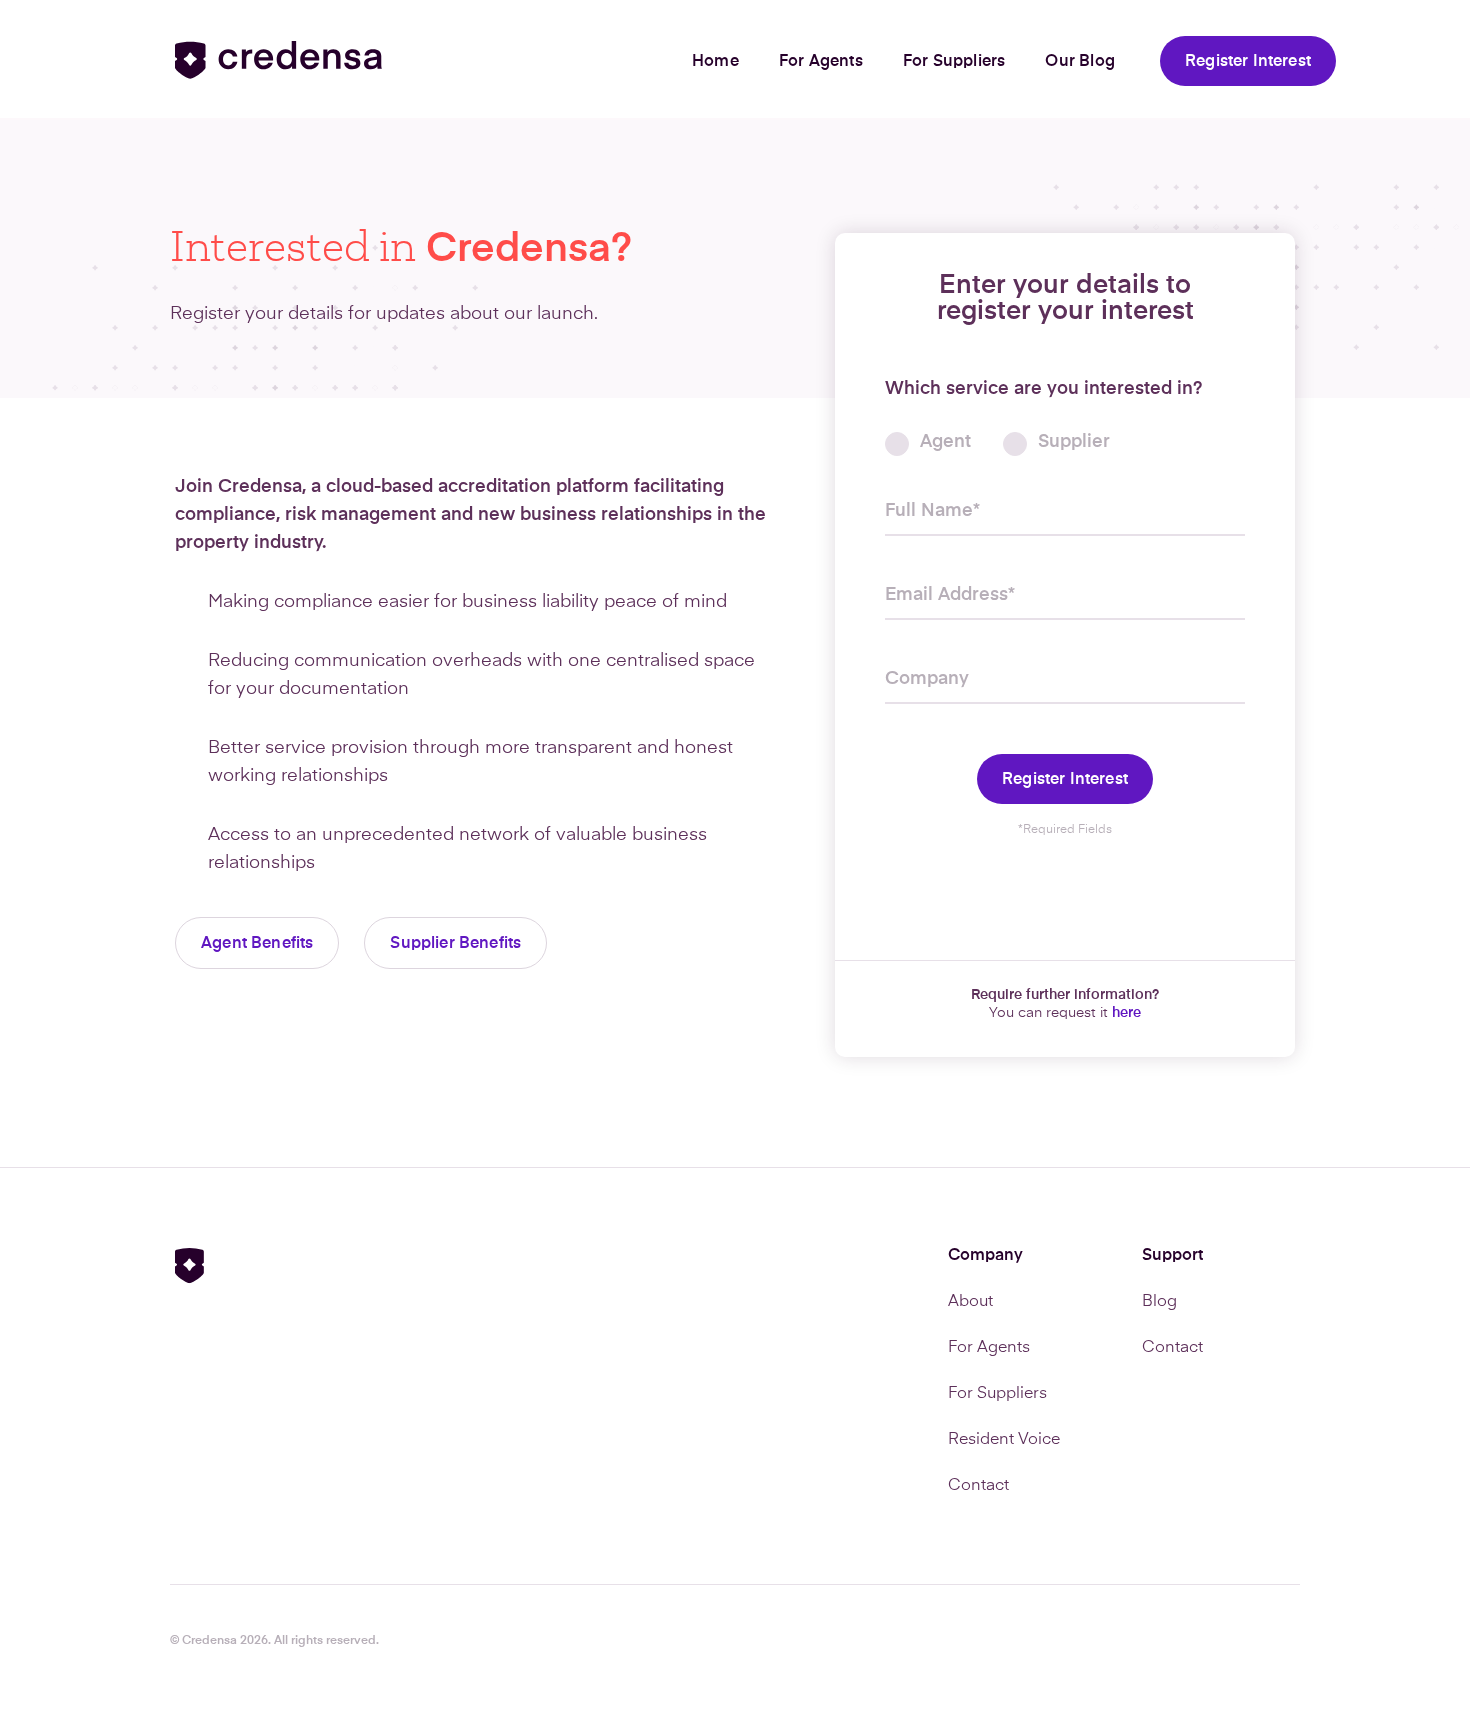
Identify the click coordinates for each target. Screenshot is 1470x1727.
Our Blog (1080, 62)
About (970, 1302)
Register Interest (1248, 62)
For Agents (821, 62)
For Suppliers (954, 62)
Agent (945, 442)
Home (715, 62)
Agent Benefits (257, 944)
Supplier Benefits (455, 944)
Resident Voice (1004, 1440)
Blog (1159, 1302)
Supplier (1074, 442)
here (1126, 1013)
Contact (978, 1486)
